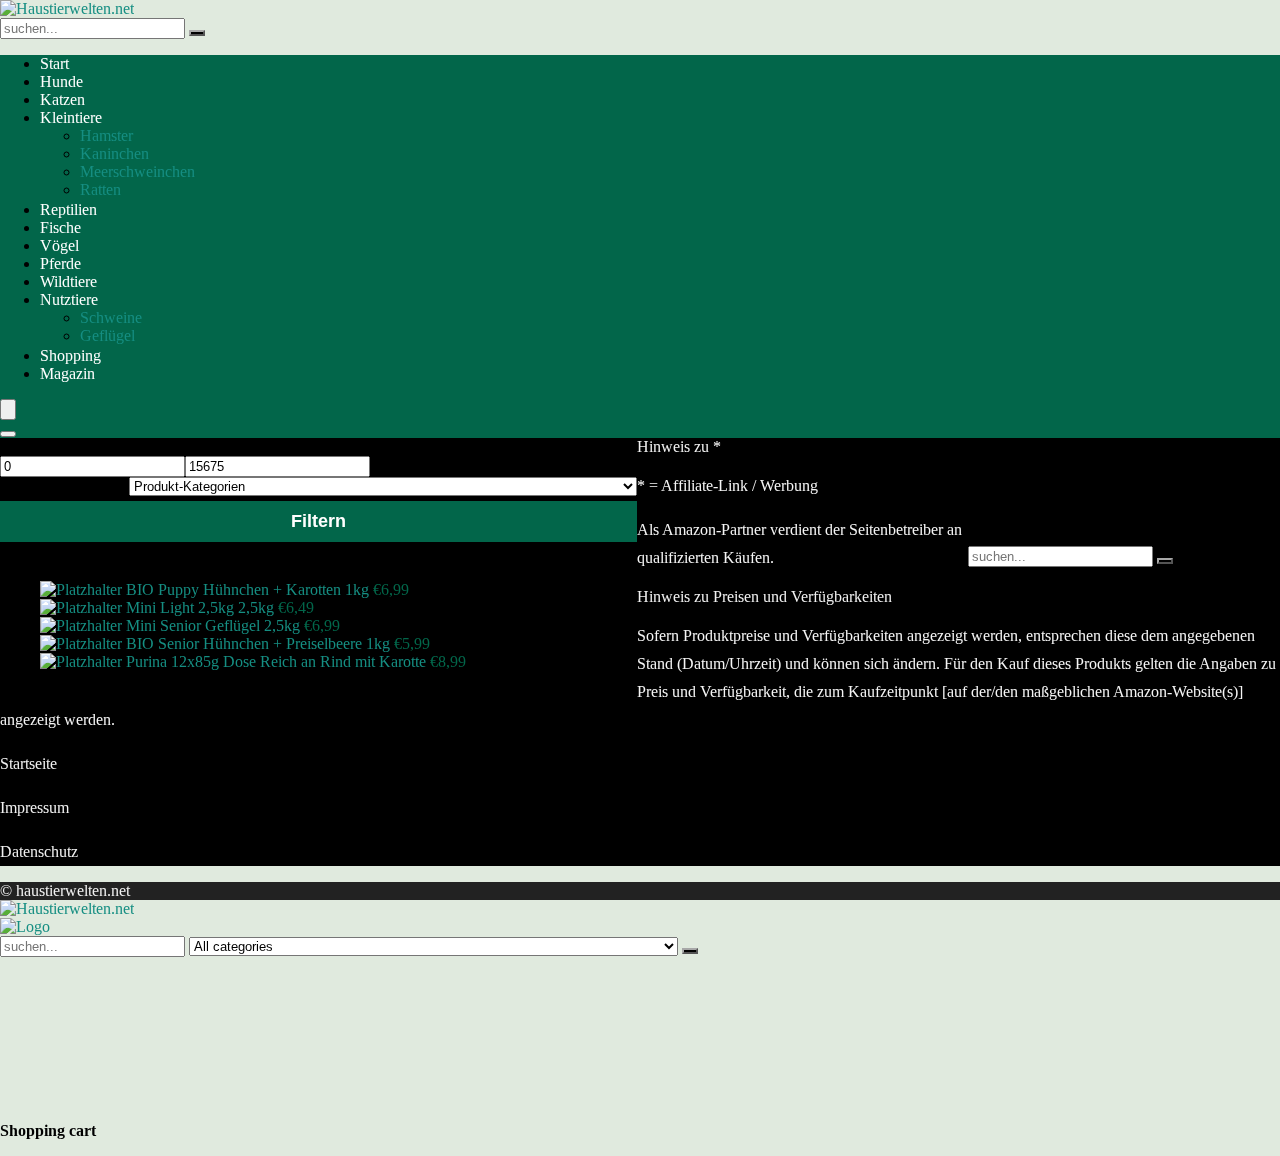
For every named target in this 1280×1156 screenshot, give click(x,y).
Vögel (59, 245)
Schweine (111, 317)
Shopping (70, 355)
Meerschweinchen (137, 171)
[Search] (8, 434)
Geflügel (107, 335)
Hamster (106, 135)
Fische (60, 227)
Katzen (62, 99)
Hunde (61, 81)
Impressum (34, 807)
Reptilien (68, 209)
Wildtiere (68, 281)
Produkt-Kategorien (62, 485)
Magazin (67, 373)
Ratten (100, 189)
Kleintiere (71, 117)
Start (54, 63)
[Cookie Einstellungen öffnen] (150, 1101)
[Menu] (8, 409)
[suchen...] (197, 33)
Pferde (60, 263)
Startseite (28, 763)
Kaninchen (114, 153)
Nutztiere (69, 299)
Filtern (318, 521)
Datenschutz (39, 851)
